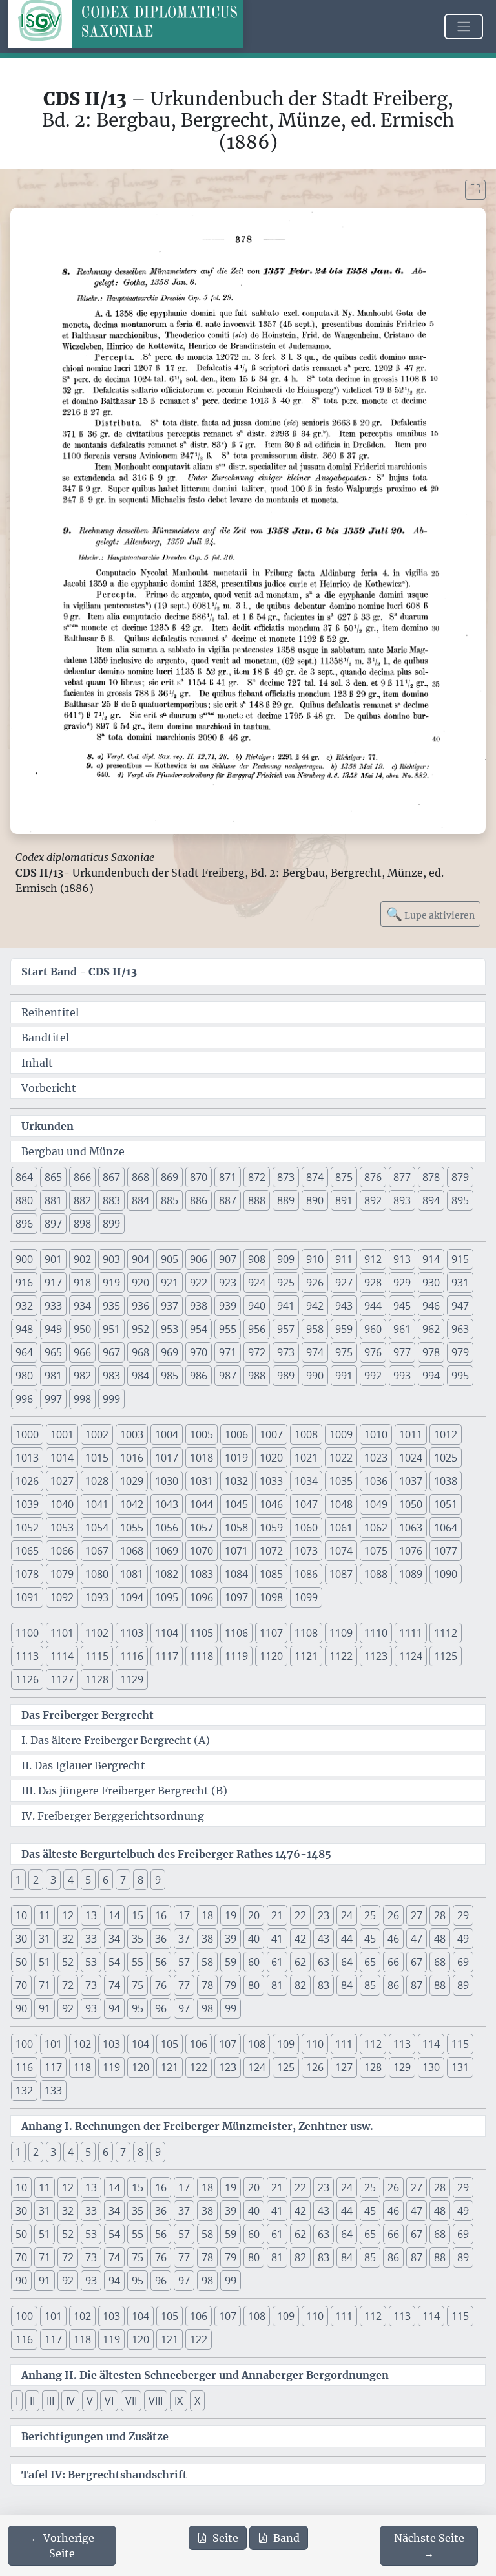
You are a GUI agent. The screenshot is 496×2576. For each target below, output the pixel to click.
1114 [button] (62, 1656)
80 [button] (254, 1985)
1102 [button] (97, 1633)
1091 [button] (27, 1597)
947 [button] (460, 1306)
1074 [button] (341, 1551)
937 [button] (170, 1306)
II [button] (32, 2401)
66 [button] (393, 1962)
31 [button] (45, 1939)
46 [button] (393, 1939)
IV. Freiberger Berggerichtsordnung (113, 1816)
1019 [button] (236, 1458)
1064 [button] (446, 1528)
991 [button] (344, 1376)
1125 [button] (446, 1656)
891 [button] (344, 1200)
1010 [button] (376, 1434)
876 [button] (373, 1177)
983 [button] (111, 1376)
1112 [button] (446, 1633)
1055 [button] (132, 1528)
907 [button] (228, 1259)
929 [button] (402, 1283)
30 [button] (21, 1939)
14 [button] (114, 1915)
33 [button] (91, 1939)
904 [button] (140, 1259)
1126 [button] (27, 1679)
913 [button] (402, 1259)
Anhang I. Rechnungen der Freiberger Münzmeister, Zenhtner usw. (197, 2126)
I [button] (17, 2401)
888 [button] (257, 1200)
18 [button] (207, 1915)
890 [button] (315, 1200)
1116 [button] (132, 1656)
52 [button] (68, 1962)
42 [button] (300, 1939)
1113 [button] (27, 1656)
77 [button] (184, 1985)
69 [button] (463, 1962)
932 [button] (24, 1306)
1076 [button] (411, 1551)
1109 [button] (341, 1633)
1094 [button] (132, 1597)
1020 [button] (271, 1458)
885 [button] (170, 1200)
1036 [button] (376, 1481)
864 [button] (24, 1177)
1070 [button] (201, 1551)
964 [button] (24, 1352)
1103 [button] (132, 1633)
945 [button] (402, 1306)
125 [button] (286, 2067)
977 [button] (402, 1352)
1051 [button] (446, 1504)
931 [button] (460, 1283)
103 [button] (111, 2044)
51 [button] (45, 1962)
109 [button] (286, 2044)
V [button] (90, 2401)
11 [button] (45, 1915)
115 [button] (460, 2044)
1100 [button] (27, 1633)
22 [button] (300, 1915)
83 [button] (324, 1985)
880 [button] (24, 1200)
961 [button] (402, 1329)
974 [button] (315, 1352)
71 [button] (45, 1985)
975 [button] (344, 1352)
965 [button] (53, 1352)
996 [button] (24, 1399)
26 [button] (393, 1915)
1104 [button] (167, 1633)
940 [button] (257, 1306)
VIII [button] (156, 2401)
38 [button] (207, 1939)
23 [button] (324, 1915)
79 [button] (231, 1985)
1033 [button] (271, 1481)
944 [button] (373, 1306)
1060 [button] (306, 1528)
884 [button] (140, 1200)
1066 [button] (62, 1551)
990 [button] (315, 1376)
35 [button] (138, 1939)
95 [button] (138, 2008)
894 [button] (431, 1200)
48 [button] (440, 1939)
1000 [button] (27, 1434)
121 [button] (170, 2067)
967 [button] (111, 1352)
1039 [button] (27, 1504)
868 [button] (140, 1177)
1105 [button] (201, 1633)
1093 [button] (97, 1597)
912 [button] (373, 1259)
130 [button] (431, 2067)
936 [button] (140, 1306)
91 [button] (45, 2008)
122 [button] (199, 2067)
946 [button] (431, 1306)
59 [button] (231, 1962)
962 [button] (431, 1329)
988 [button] (257, 1376)
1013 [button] (27, 1458)
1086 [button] (306, 1574)
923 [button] (228, 1283)
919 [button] (111, 1283)
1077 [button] (446, 1551)
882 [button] (82, 1200)
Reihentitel (50, 1012)
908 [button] (257, 1259)
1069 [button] (167, 1551)
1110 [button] (376, 1633)
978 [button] (431, 1352)
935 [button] (111, 1306)
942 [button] (315, 1306)
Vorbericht (49, 1088)
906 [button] (199, 1259)
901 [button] (53, 1259)
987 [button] (228, 1376)
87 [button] (417, 1985)
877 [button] (402, 1177)
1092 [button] (62, 1597)
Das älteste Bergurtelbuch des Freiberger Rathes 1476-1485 (176, 1854)
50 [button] (21, 1962)
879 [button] (460, 1177)
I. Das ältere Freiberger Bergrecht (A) (116, 1740)
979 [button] (460, 1352)
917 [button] (53, 1283)
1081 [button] (132, 1574)
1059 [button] (271, 1528)
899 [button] (111, 1224)
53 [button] (91, 1962)
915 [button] (460, 1259)
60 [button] (254, 1962)
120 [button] (140, 2067)
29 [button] (463, 1915)
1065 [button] (27, 1551)
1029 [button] (132, 1481)
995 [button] (460, 1376)
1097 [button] (236, 1597)
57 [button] (184, 1962)
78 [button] (207, 1985)
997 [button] (53, 1399)
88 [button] (440, 1985)
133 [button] (53, 2091)
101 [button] (53, 2044)
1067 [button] (97, 1551)
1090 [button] (446, 1574)
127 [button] (344, 2067)
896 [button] (24, 1224)
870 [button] (199, 1177)
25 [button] (370, 1915)
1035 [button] (341, 1481)
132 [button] (24, 2091)
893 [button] (402, 1200)
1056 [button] (167, 1528)
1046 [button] (271, 1504)
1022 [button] (341, 1458)
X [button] (197, 2401)
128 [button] (373, 2067)
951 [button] (111, 1329)
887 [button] (228, 1200)
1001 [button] (62, 1434)
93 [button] (91, 2008)
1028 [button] (97, 1481)
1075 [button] (376, 1551)
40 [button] (254, 1939)
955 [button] (228, 1329)
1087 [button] (341, 1574)
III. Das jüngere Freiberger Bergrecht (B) (124, 1791)
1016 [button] (132, 1458)
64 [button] (347, 1962)
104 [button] (140, 2044)
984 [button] (140, 1376)
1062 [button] (376, 1528)
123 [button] (228, 2067)
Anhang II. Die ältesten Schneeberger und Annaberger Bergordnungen (205, 2375)
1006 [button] (236, 1434)
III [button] (50, 2401)
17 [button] (184, 1915)
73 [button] (91, 1985)
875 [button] (344, 1177)
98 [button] (207, 2008)
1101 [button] (62, 1633)
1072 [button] (271, 1551)
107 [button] (228, 2044)
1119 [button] (236, 1656)
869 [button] (170, 1177)
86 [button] (393, 1985)
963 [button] (460, 1329)
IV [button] (70, 2401)
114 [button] (431, 2044)
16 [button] (161, 1915)
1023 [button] (376, 1458)
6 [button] (106, 1880)
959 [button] (344, 1329)
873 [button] (286, 1177)
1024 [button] (411, 1458)
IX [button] (179, 2401)
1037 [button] (411, 1481)
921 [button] (170, 1283)
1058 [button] (236, 1528)
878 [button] (431, 1177)
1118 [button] (201, 1656)
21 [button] (277, 1915)
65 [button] (370, 1962)
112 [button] (373, 2044)
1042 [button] (132, 1504)
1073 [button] (306, 1551)
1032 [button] (236, 1481)
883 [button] (111, 1200)
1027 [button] (62, 1481)
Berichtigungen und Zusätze (95, 2436)
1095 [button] (167, 1597)
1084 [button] (236, 1574)
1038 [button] (446, 1481)
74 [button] (114, 1985)
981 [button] (53, 1376)
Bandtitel (45, 1038)
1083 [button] (201, 1574)
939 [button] (228, 1306)
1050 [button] (411, 1504)
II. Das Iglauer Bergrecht (83, 1765)
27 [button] (417, 1915)
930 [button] (431, 1283)
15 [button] (138, 1915)
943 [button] (344, 1306)
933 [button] (53, 1306)
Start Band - (79, 972)
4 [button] (71, 1880)
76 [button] (161, 1985)
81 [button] (277, 1985)
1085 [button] (271, 1574)
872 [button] (257, 1177)
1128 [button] (97, 1679)
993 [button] (402, 1376)
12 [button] (68, 1915)
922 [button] (199, 1283)
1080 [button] (97, 1574)
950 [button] (82, 1329)
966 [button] (82, 1352)
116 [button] (24, 2067)
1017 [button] (167, 1458)
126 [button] (315, 2067)
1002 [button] (97, 1434)
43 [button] (324, 1939)
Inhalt (37, 1063)
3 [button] (53, 1880)
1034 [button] (306, 1481)
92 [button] (68, 2008)
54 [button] (114, 1962)
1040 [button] (62, 1504)
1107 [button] (271, 1633)
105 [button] (170, 2044)
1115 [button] (97, 1656)
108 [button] (257, 2044)
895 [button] (460, 1200)
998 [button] (82, 1399)
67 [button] (417, 1962)
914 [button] (431, 1259)
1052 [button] (27, 1528)
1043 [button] (167, 1504)
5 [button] (88, 1880)
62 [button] (300, 1962)
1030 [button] (167, 1481)
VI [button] (109, 2401)
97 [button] (184, 2008)
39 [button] (231, 1939)
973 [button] (286, 1352)
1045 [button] (236, 1504)
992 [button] (373, 1376)
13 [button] (91, 1915)
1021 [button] (306, 1458)
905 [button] (170, 1259)
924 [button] (257, 1283)
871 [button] (228, 1177)
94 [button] (114, 2008)
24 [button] (347, 1915)
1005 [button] (201, 1434)
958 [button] (315, 1329)
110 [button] (315, 2044)
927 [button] (344, 1283)
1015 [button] (97, 1458)
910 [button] (315, 1259)
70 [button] (21, 1985)
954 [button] (199, 1329)
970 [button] (199, 1352)
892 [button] (373, 1200)
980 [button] (24, 1376)
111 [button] (344, 2044)
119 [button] (111, 2067)
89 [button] (463, 1985)
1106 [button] (236, 1633)
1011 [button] (411, 1434)
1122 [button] (341, 1656)
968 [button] (140, 1352)
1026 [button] (27, 1481)
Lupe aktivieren (430, 914)
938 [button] (199, 1306)
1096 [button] (201, 1597)
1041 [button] (97, 1504)
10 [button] (21, 1915)
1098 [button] (271, 1597)
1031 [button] (201, 1481)
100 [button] (24, 2044)
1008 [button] (306, 1434)
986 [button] (199, 1376)
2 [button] (36, 1880)
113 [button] (402, 2044)
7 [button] (123, 1880)
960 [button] (373, 1329)
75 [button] (138, 1985)
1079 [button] (62, 1574)
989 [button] (286, 1376)
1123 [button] (376, 1656)
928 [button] (373, 1283)
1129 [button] (132, 1679)
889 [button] (286, 1200)
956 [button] (257, 1329)
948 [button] (24, 1329)
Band (286, 2538)
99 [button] (231, 2008)
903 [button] (111, 1259)
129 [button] (402, 2067)
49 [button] (463, 1939)
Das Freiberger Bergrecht (88, 1715)
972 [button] (257, 1352)
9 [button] (158, 1880)
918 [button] (82, 1283)
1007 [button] (271, 1434)
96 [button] (161, 2008)
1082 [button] (167, 1574)
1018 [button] (201, 1458)
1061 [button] (341, 1528)
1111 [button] (411, 1633)
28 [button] (440, 1915)
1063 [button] (411, 1528)
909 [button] (286, 1259)
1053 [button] (62, 1528)
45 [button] (370, 1939)
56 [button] (161, 1962)
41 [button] (277, 1939)
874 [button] (315, 1177)
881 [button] (53, 1200)
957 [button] (286, 1329)
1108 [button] (306, 1633)
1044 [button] (201, 1504)
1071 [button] (236, 1551)
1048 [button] (341, 1504)
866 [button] (82, 1177)
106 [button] (199, 2044)
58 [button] (207, 1962)
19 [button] (231, 1915)
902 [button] (82, 1259)
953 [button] (170, 1329)
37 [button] (184, 1939)
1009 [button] (341, 1434)
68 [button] (440, 1962)
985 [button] (170, 1376)
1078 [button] (27, 1574)
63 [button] (324, 1962)
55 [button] (138, 1962)
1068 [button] (132, 1551)
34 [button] (114, 1939)
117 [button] (53, 2067)
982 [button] (82, 1376)
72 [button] (68, 1985)
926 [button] (315, 1283)
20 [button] (254, 1915)
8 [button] (140, 1880)
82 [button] (300, 1985)
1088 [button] (376, 1574)
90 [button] (21, 2008)
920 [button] (140, 1283)
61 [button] (277, 1962)
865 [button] (53, 1177)
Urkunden (47, 1126)
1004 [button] (167, 1434)
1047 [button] (306, 1504)
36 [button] (161, 1939)
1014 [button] (62, 1458)
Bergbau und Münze (73, 1151)
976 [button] (373, 1352)
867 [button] (111, 1177)
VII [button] (131, 2401)
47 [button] (417, 1939)
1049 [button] (376, 1504)
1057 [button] (201, 1528)
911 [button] (344, 1259)
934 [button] (82, 1306)
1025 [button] (446, 1458)
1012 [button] (446, 1434)
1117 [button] (167, 1656)
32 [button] (68, 1939)
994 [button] (431, 1376)
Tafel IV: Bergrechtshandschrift (104, 2475)
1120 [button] (271, 1656)
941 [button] (286, 1306)
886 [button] (199, 1200)
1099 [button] (306, 1597)
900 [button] (24, 1259)
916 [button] (24, 1283)
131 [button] (460, 2067)
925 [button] (286, 1283)
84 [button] (347, 1985)
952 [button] (140, 1329)
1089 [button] (411, 1574)
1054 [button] (97, 1528)
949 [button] (53, 1329)
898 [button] (82, 1224)
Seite (225, 2538)
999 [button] (111, 1399)
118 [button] (82, 2067)
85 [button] (370, 1985)
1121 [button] (306, 1656)
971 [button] (228, 1352)
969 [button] (170, 1352)
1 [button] (18, 1880)
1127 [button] (62, 1679)
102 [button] (82, 2044)
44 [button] (347, 1939)
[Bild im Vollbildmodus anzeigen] (475, 190)
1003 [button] (132, 1434)
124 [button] (257, 2067)
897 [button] (53, 1224)
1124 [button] (411, 1656)
